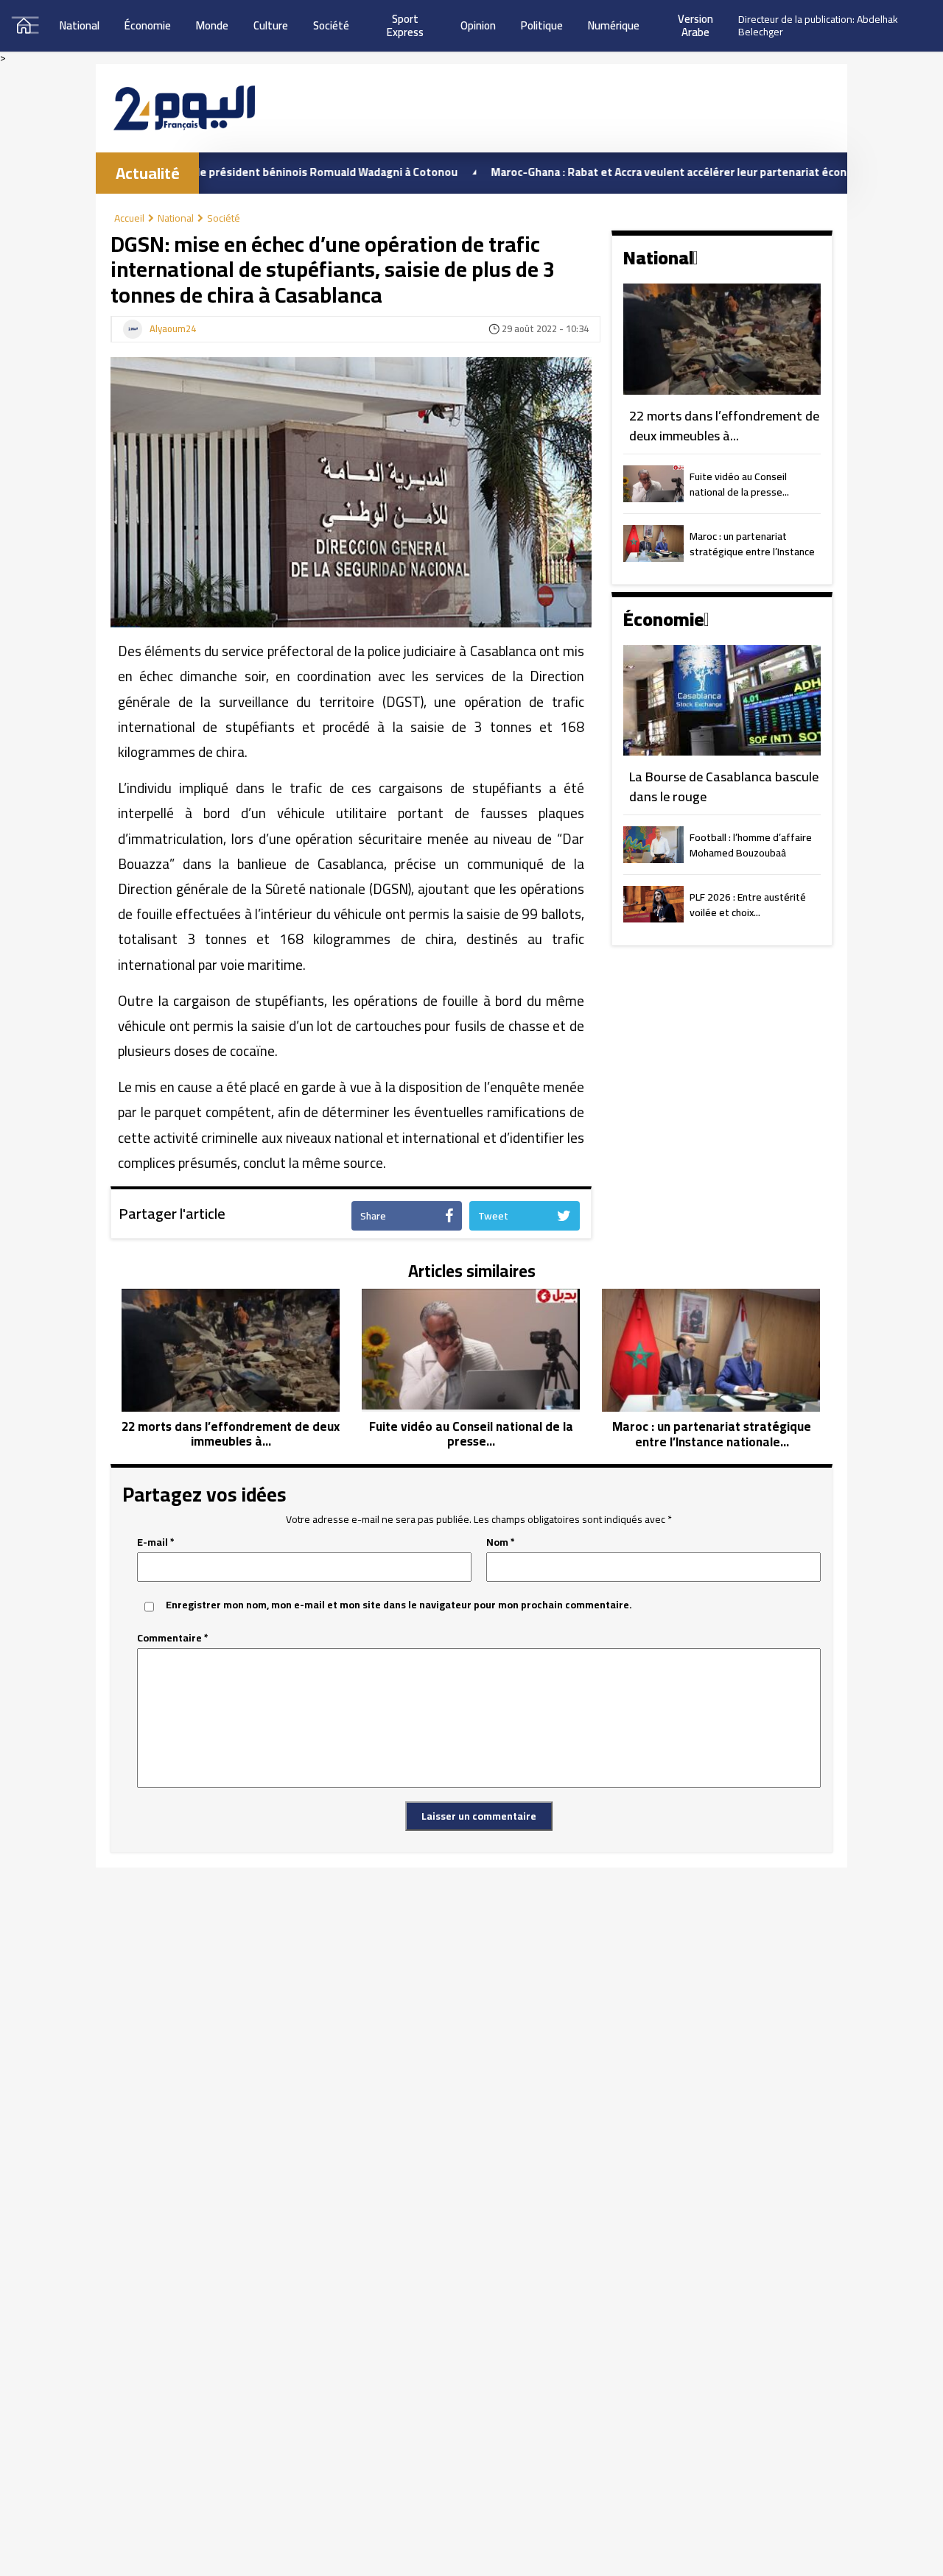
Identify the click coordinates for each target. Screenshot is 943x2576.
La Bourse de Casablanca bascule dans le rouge (724, 787)
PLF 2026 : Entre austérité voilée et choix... (748, 906)
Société (331, 25)
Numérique (614, 25)
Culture (271, 25)
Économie (148, 25)
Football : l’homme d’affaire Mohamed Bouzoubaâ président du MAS (751, 846)
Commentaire (173, 1638)
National (80, 25)
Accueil (129, 218)
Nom (501, 1542)
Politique (542, 25)
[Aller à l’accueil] (184, 108)
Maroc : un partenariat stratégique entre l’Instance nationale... (752, 545)
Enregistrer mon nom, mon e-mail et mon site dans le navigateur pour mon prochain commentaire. (399, 1605)
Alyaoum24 (173, 329)
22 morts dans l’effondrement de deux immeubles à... (724, 426)
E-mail (156, 1542)
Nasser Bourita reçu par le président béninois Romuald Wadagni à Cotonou (200, 172)
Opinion (478, 25)
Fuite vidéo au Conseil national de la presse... (739, 485)
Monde (212, 25)
